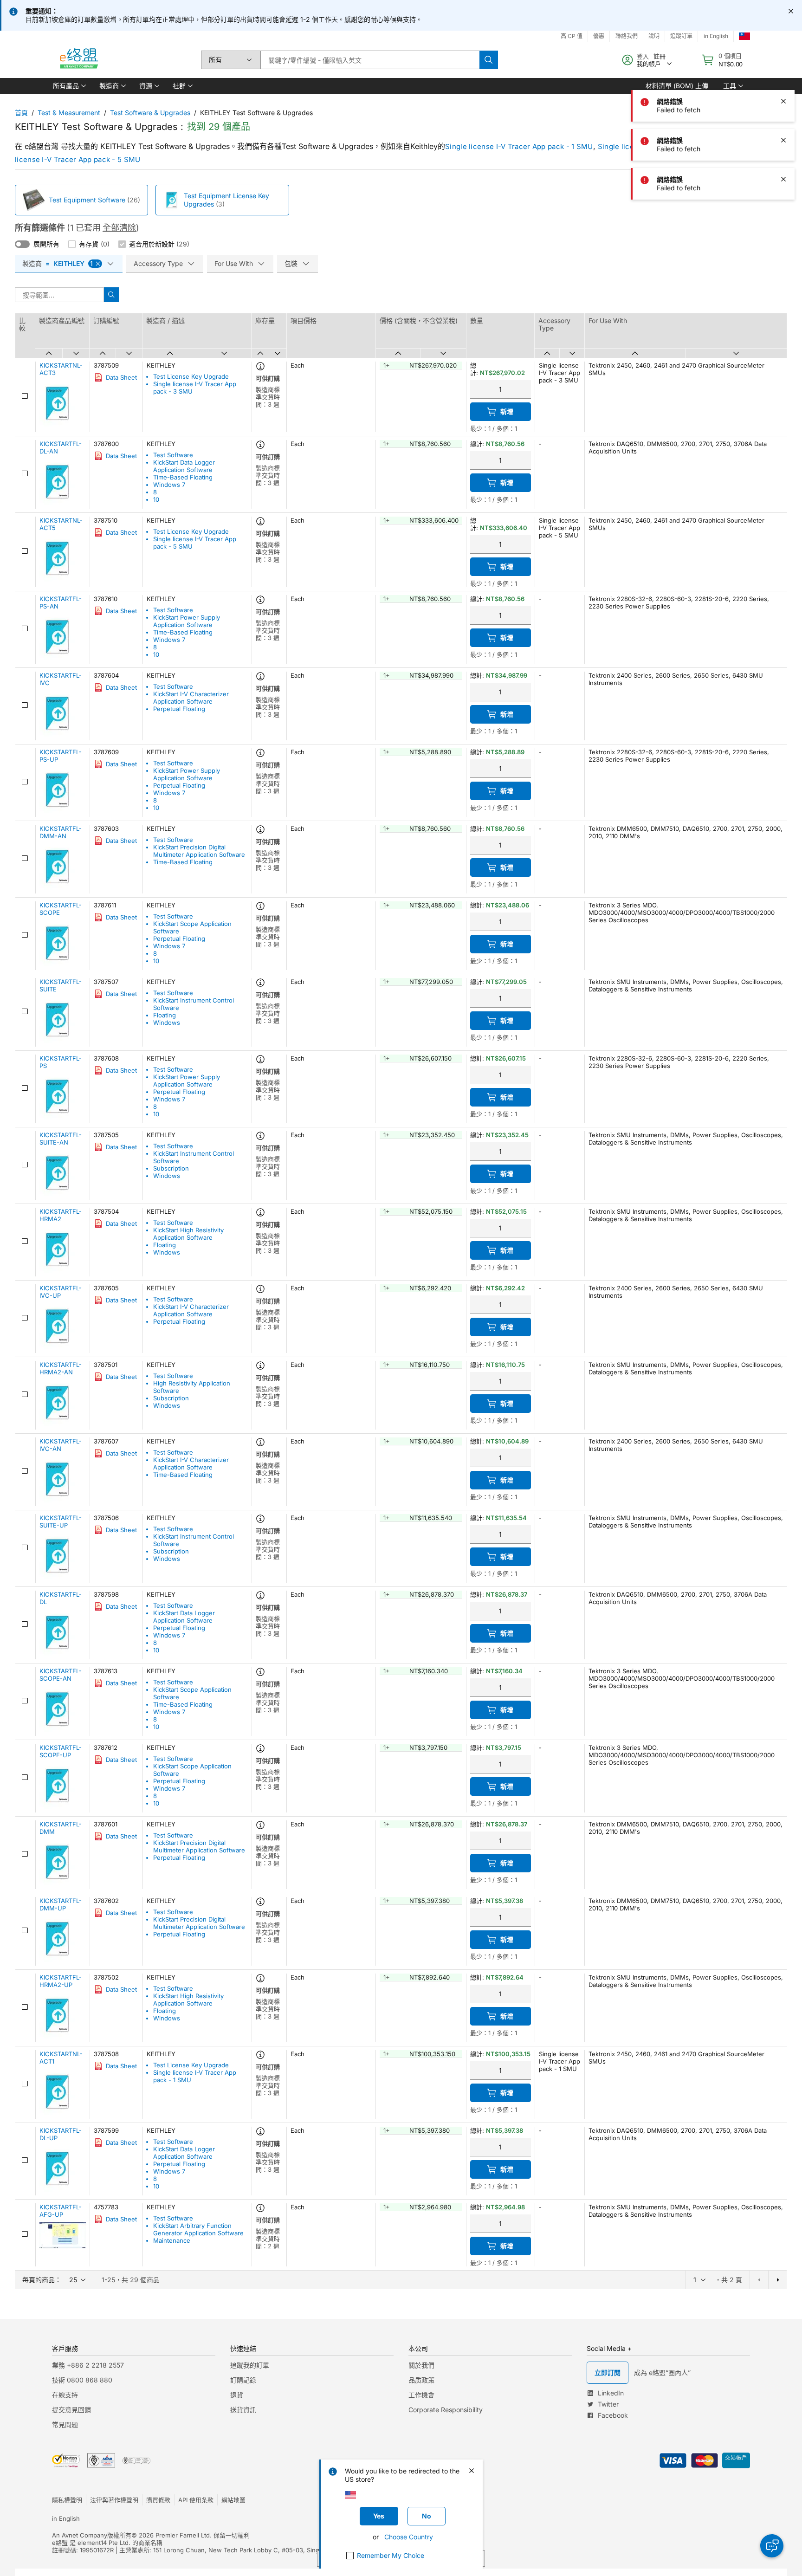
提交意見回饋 (71, 2410)
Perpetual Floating (179, 709)
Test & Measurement (69, 113)
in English (716, 36)
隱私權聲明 (67, 2500)
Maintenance (172, 2240)
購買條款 (158, 2500)
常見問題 (65, 2424)
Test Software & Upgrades (150, 113)
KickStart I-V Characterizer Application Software (191, 698)
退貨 (237, 2395)
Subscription (171, 1168)
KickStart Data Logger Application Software (184, 466)
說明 (654, 36)
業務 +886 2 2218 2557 (88, 2365)
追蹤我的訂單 (250, 2365)
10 (156, 499)
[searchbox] (370, 60)
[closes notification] (791, 11)
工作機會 (421, 2395)
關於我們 (421, 2365)
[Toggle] (22, 244)
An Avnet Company (80, 2535)
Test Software (173, 455)
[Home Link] (78, 60)
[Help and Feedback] (772, 2546)
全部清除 (119, 228)
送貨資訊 (243, 2410)
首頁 (21, 113)
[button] (69, 86)
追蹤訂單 (681, 36)
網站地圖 (233, 2500)
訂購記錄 (243, 2380)
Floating (165, 1015)
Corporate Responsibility (446, 2410)
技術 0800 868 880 (82, 2380)
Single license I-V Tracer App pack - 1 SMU (519, 146)
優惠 (599, 36)
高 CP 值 (572, 36)
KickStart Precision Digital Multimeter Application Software (199, 851)
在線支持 (65, 2395)
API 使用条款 (196, 2500)
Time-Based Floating (183, 477)
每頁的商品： (42, 2280)
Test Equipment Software (87, 200)
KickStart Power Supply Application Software (187, 621)
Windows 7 (169, 485)
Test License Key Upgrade (191, 376)
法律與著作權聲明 (114, 2500)
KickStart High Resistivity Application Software (188, 1234)
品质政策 (421, 2380)
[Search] (489, 60)
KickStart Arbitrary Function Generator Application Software (198, 2229)
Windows (167, 1023)
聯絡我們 (627, 36)
